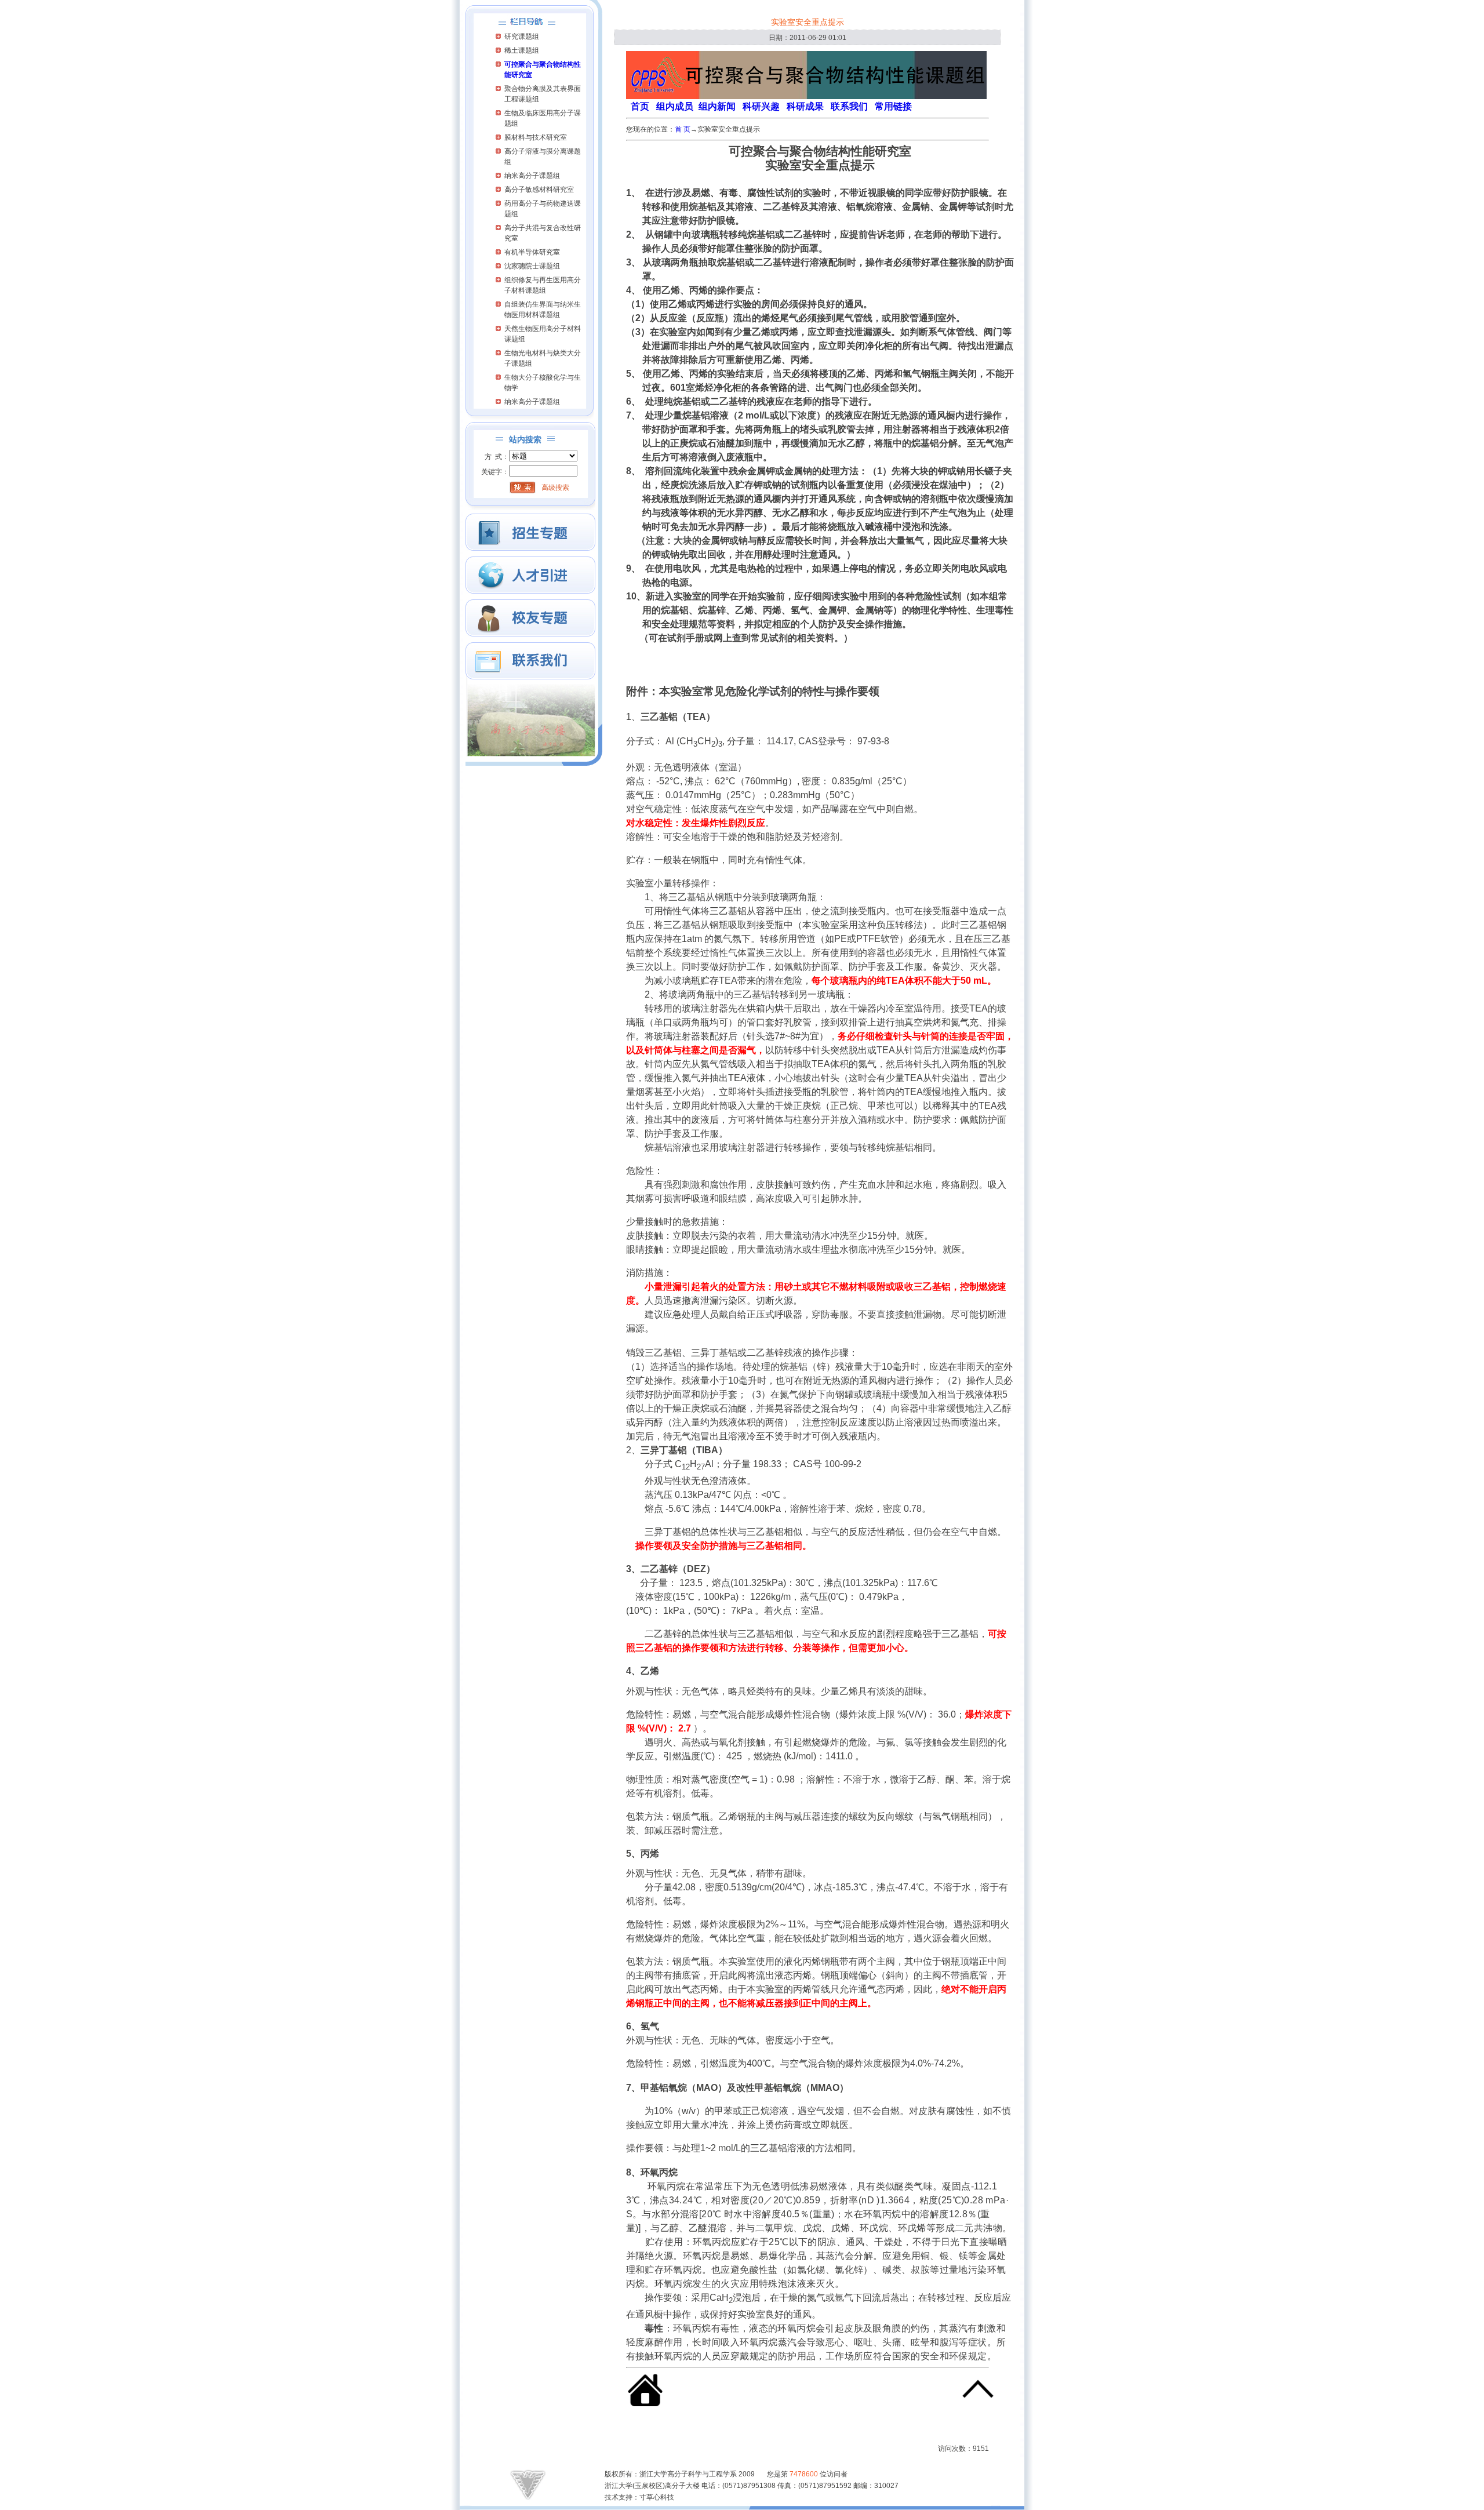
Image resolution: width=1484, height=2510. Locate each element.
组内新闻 (717, 106)
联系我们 (849, 106)
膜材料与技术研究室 (536, 137)
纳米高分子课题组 (532, 176)
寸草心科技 (657, 2497)
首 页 (683, 129)
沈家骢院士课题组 (532, 266)
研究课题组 (522, 37)
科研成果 (805, 106)
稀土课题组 (522, 50)
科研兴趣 (761, 106)
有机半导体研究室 (532, 252)
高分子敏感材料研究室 (539, 190)
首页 (640, 106)
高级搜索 (555, 488)
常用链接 (893, 106)
